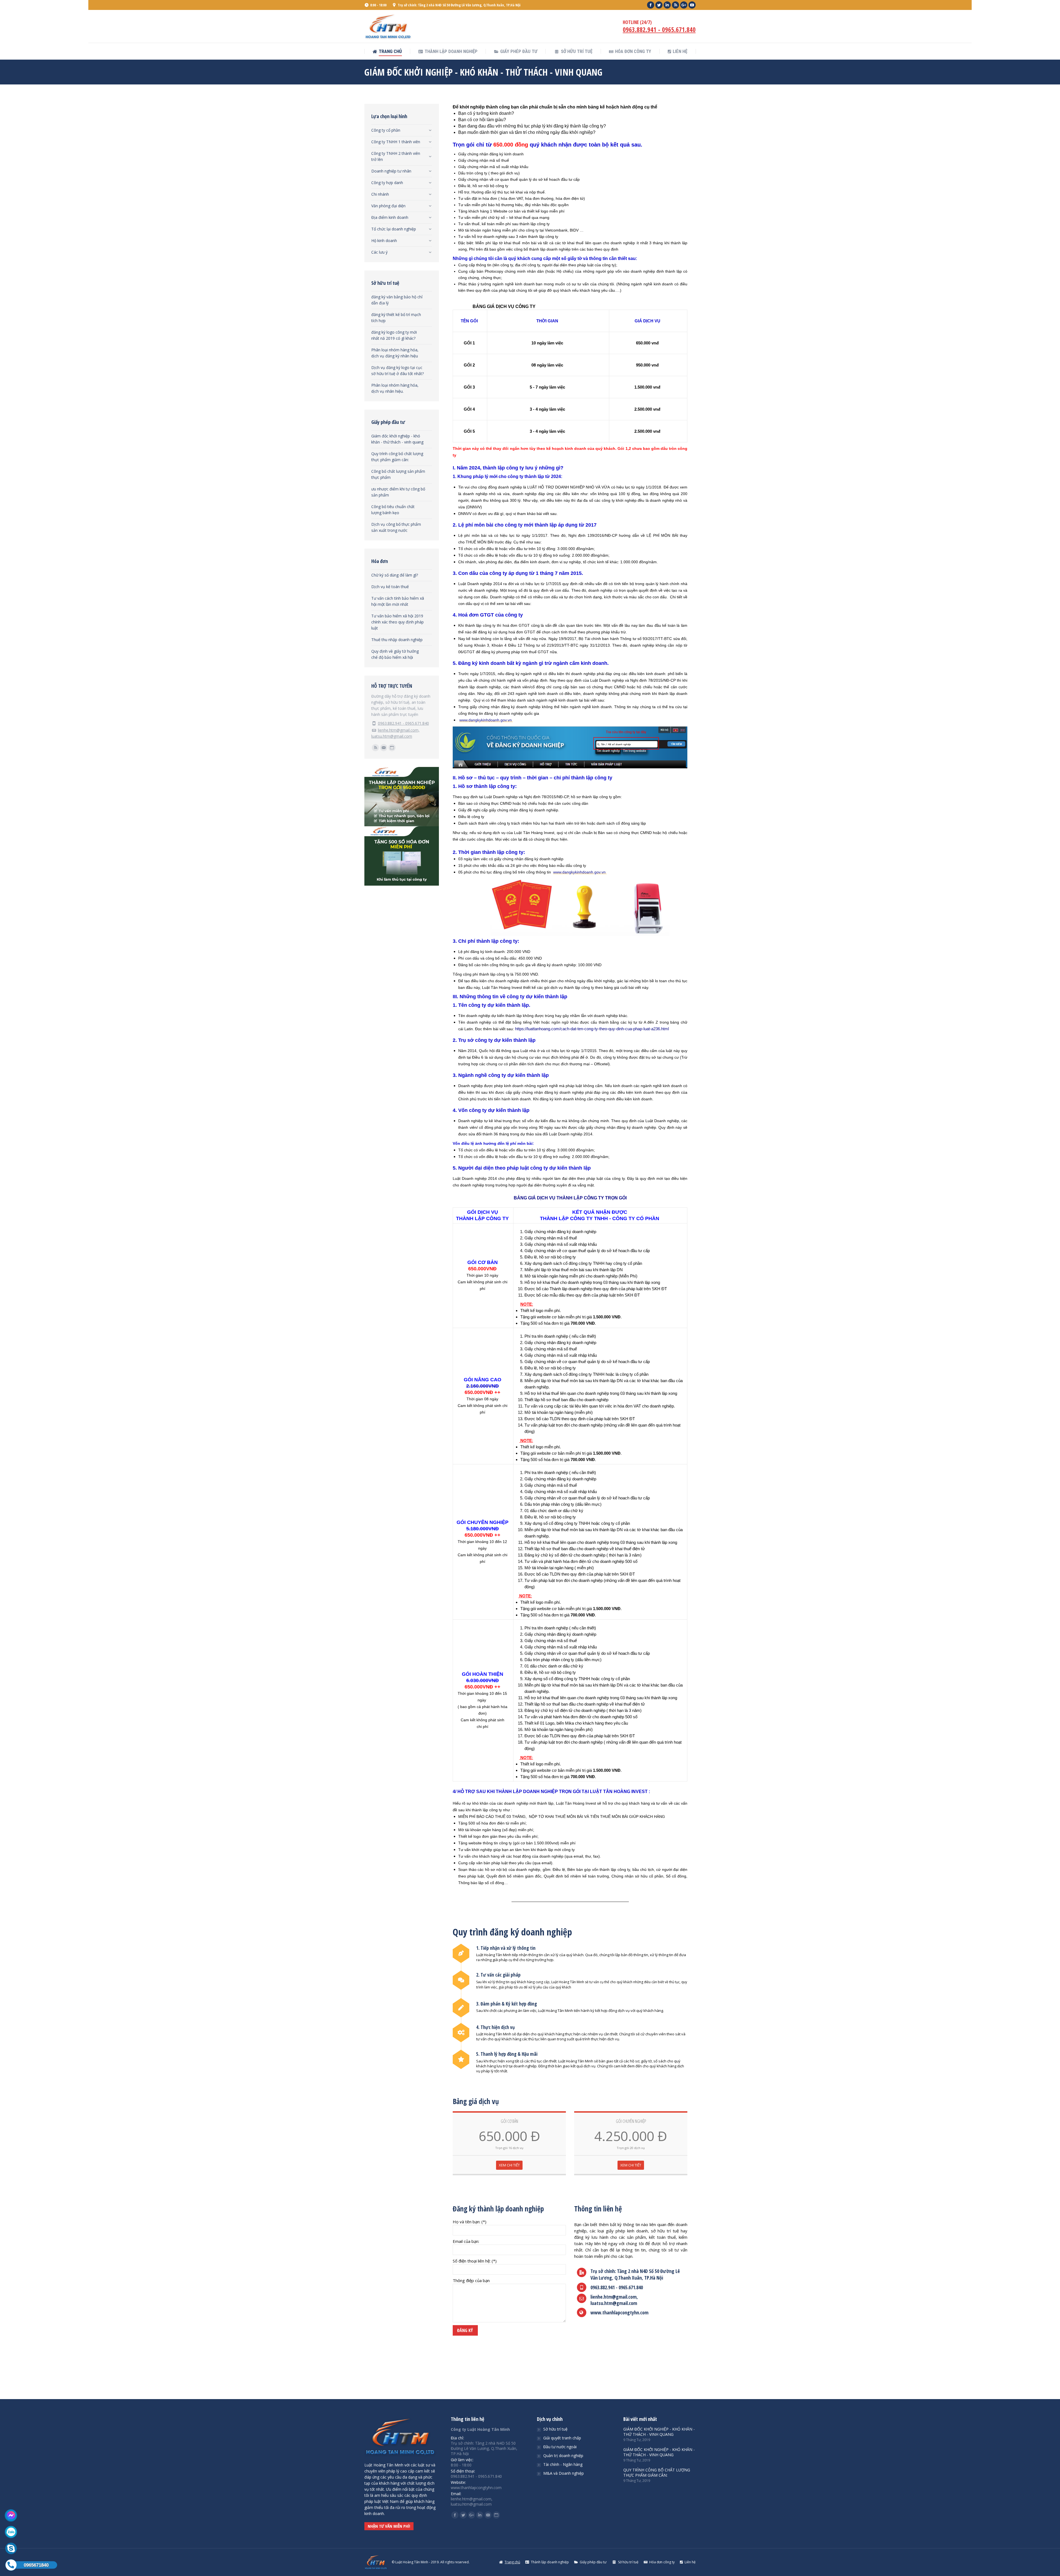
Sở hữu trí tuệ (555, 2429)
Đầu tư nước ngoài (560, 2447)
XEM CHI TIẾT (509, 2165)
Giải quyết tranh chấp (562, 2438)
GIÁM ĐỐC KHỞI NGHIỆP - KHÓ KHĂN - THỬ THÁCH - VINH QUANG (659, 2432)
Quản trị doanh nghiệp (563, 2456)
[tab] (402, 129)
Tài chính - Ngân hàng (563, 2464)
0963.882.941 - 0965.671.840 (659, 30)
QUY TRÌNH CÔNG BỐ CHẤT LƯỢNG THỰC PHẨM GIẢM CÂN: (657, 2473)
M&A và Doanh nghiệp (564, 2473)
